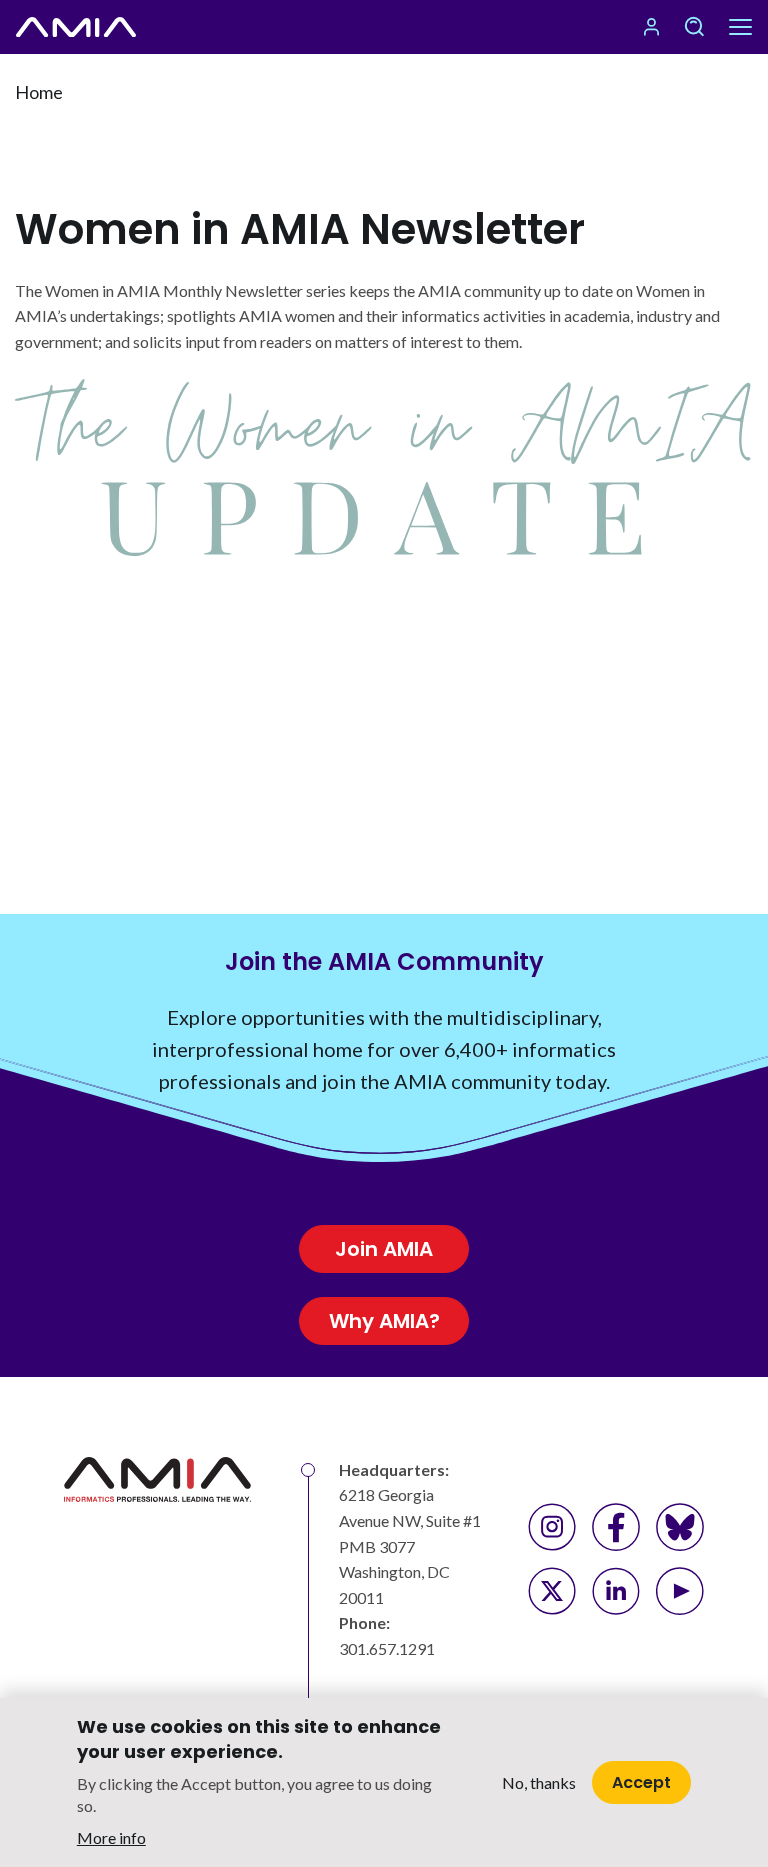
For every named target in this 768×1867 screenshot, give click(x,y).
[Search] (694, 27)
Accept (641, 1782)
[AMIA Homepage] (76, 27)
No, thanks (539, 1782)
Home (39, 92)
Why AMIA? (384, 1321)
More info (111, 1837)
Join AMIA (384, 1249)
